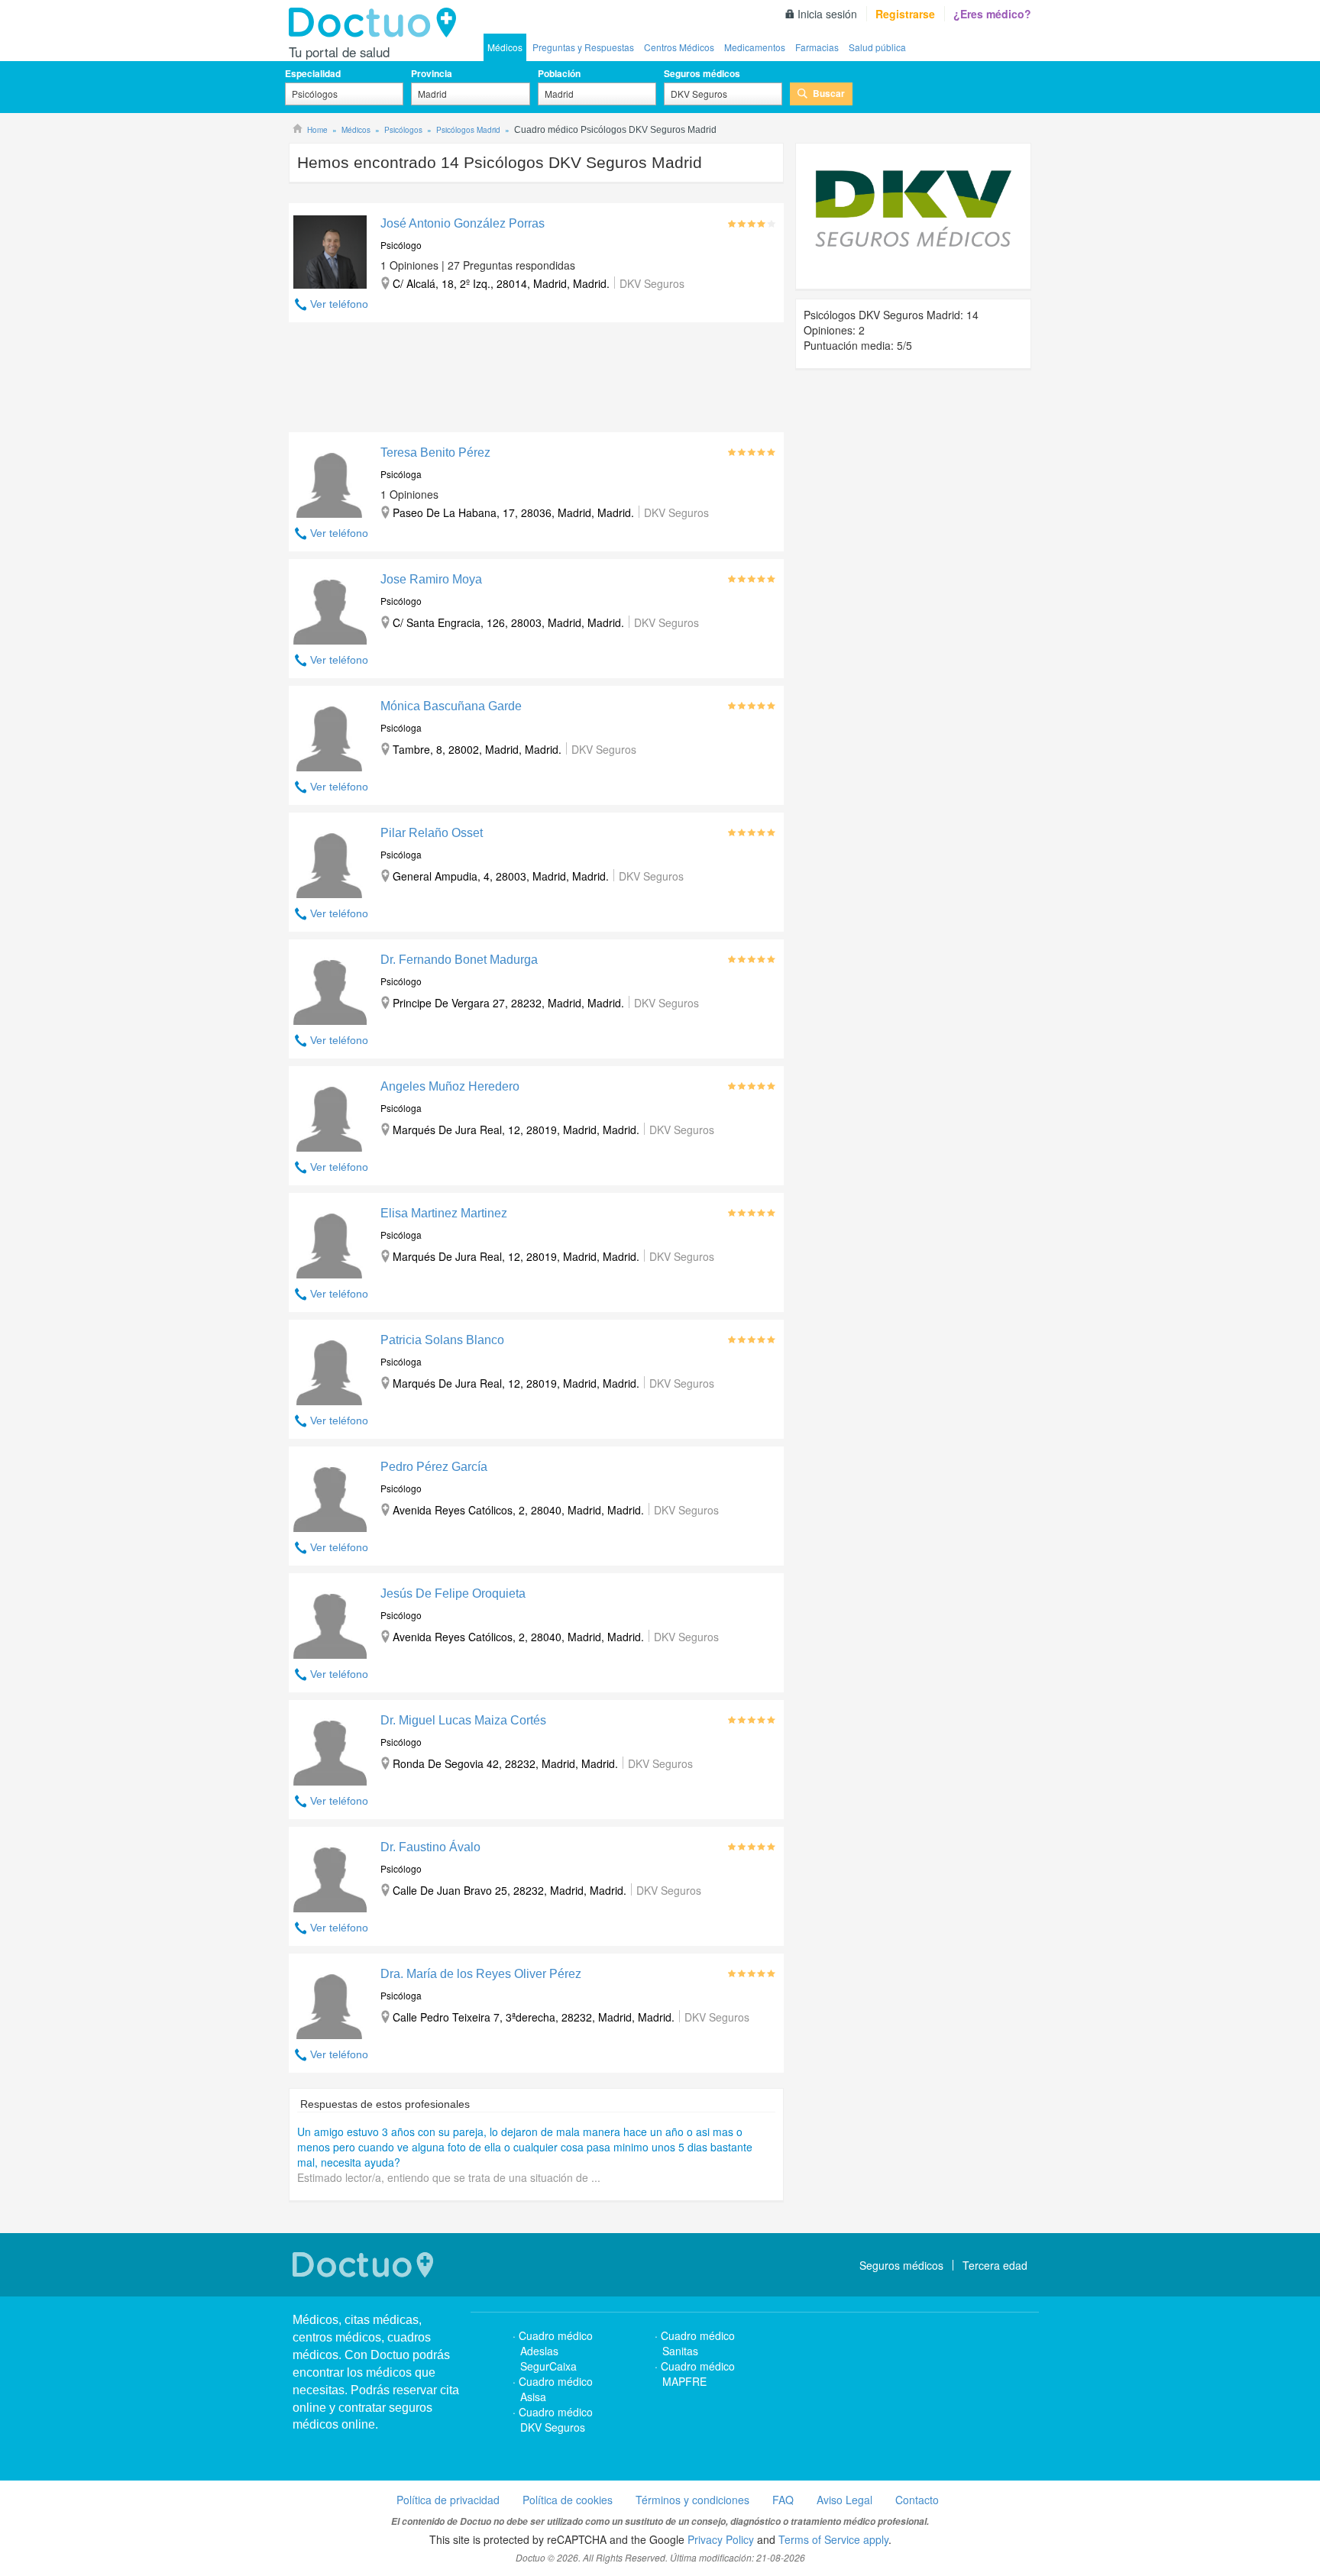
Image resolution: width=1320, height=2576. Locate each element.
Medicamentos (755, 47)
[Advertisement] (536, 381)
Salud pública (877, 47)
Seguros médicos (702, 73)
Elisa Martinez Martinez (444, 1213)
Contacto (917, 2500)
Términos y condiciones (692, 2500)
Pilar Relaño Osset (432, 833)
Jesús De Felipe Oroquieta (453, 1593)
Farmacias (817, 47)
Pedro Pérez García (434, 1467)
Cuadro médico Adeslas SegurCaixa (556, 2351)
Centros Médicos (679, 47)
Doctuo (377, 23)
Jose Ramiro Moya (431, 579)
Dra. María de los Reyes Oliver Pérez (481, 1974)
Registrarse (905, 14)
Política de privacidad (448, 2500)
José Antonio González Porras (463, 223)
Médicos (505, 47)
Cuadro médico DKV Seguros (556, 2419)
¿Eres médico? (992, 14)
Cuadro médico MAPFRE (698, 2374)
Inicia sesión (827, 14)
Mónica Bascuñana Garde (451, 706)
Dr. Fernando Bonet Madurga (459, 960)
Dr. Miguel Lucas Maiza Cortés (463, 1720)
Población (559, 73)
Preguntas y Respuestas (583, 47)
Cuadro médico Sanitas (698, 2343)
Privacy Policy (721, 2539)
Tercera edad (995, 2265)
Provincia (432, 73)
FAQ (783, 2500)
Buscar (829, 93)
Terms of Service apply (833, 2539)
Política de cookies (568, 2500)
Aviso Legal (844, 2500)
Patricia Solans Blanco (442, 1340)
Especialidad (313, 73)
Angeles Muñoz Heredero (450, 1086)
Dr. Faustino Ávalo (430, 1847)
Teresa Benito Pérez (435, 452)
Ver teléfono (339, 304)
